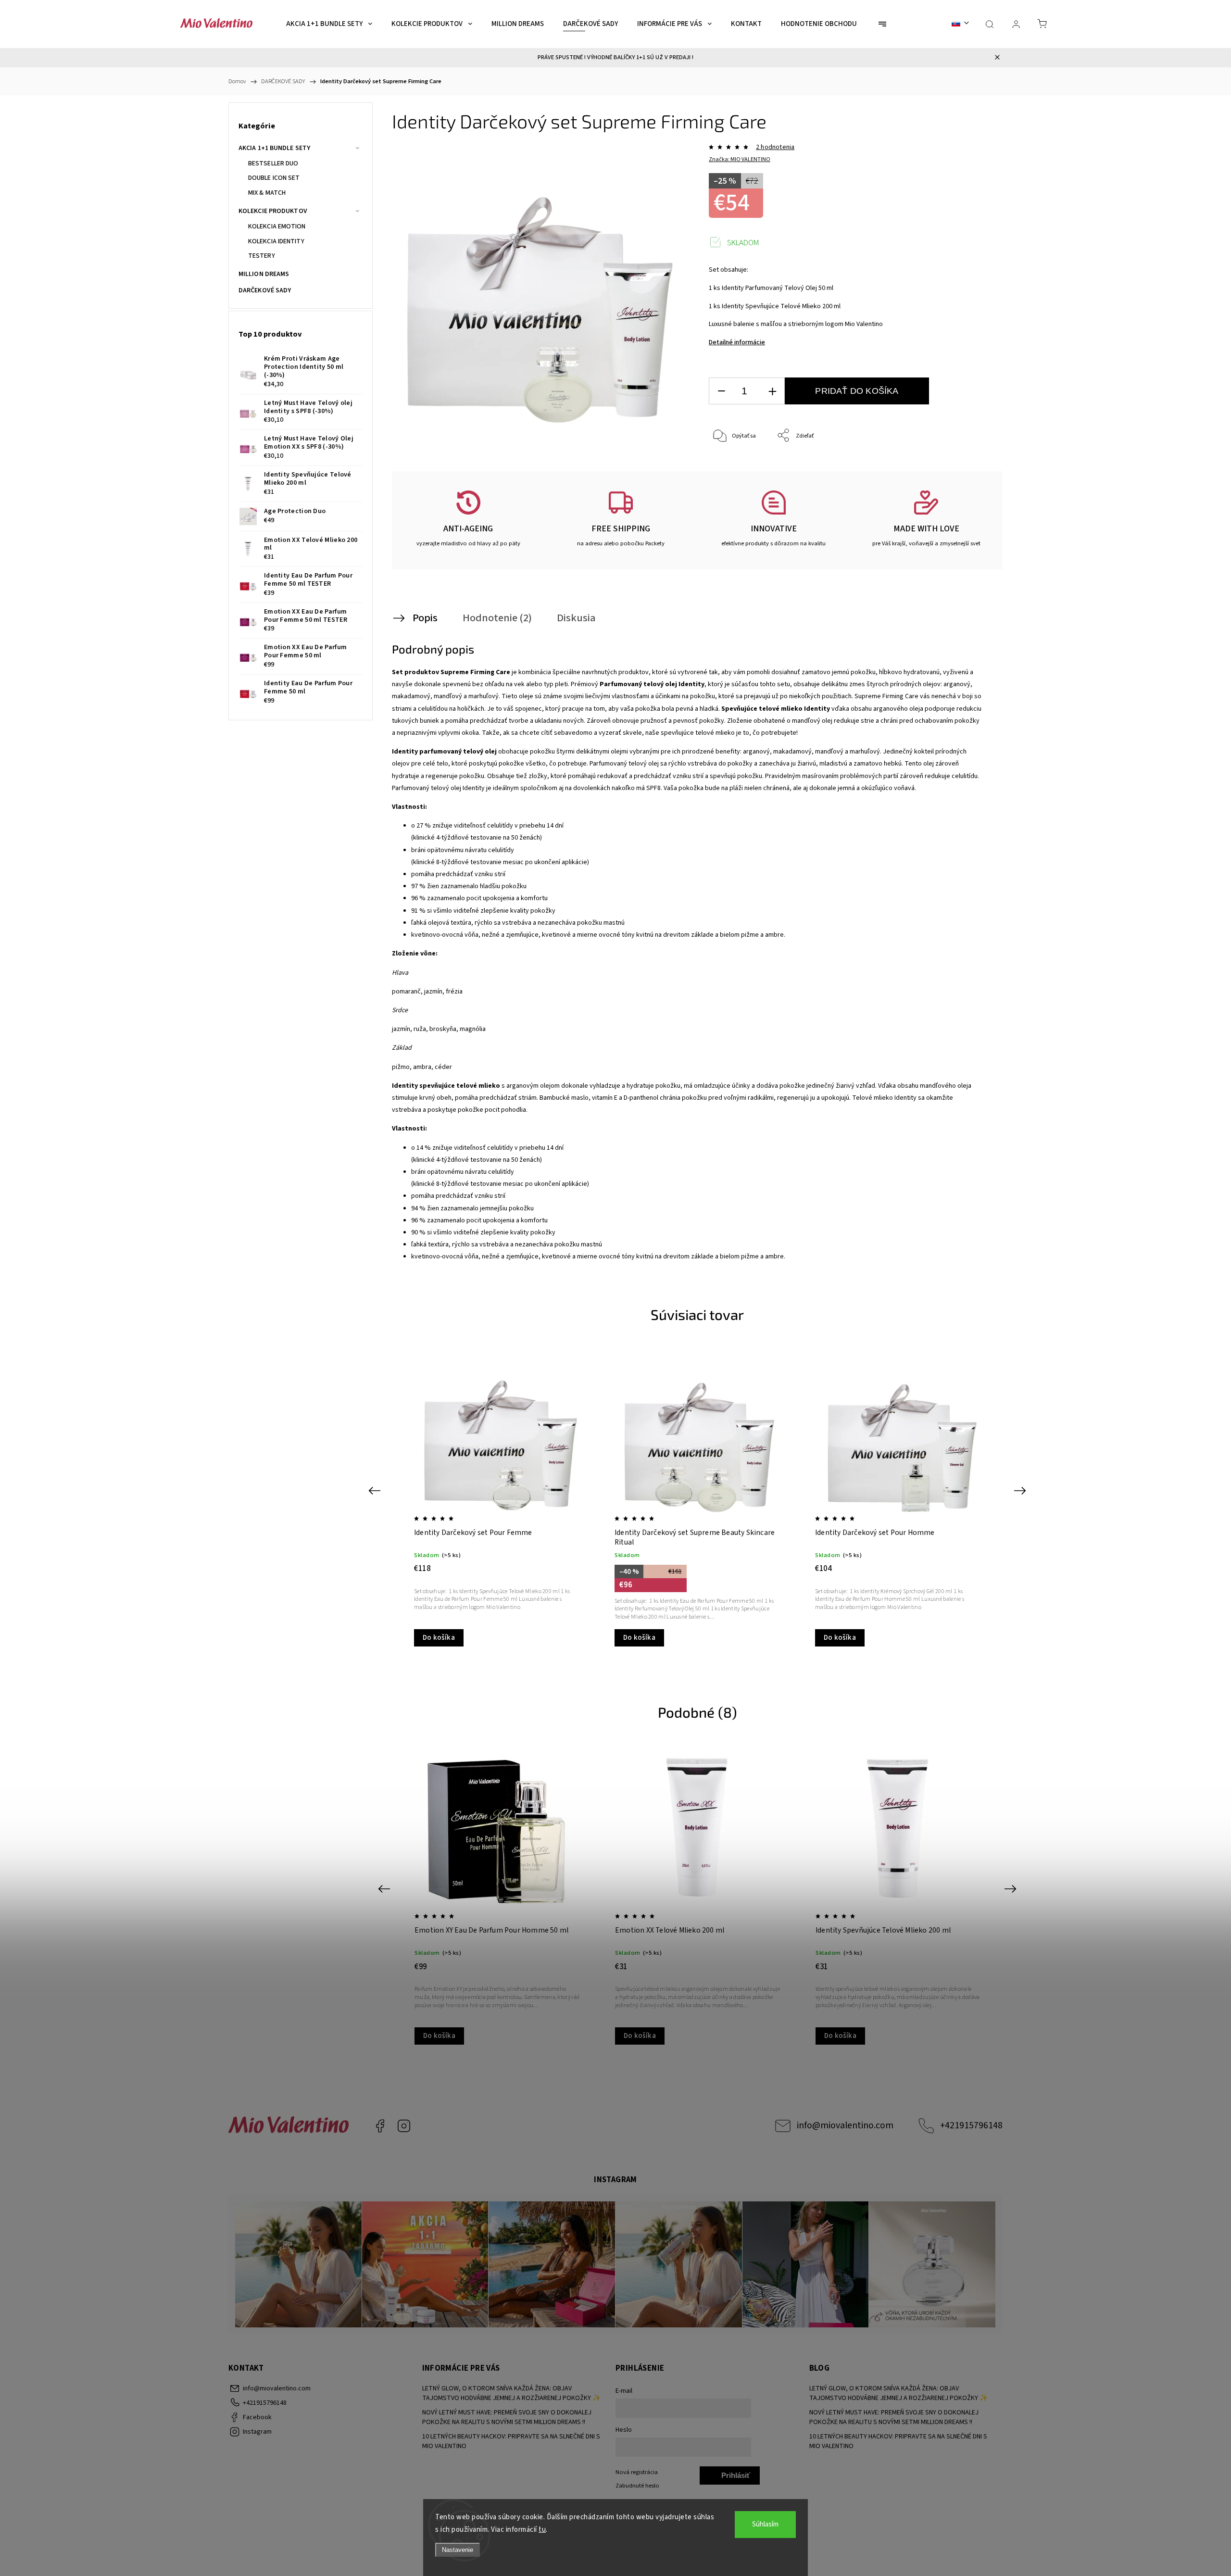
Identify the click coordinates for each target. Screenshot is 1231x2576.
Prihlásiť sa (736, 2478)
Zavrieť (969, 468)
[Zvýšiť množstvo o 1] (772, 391)
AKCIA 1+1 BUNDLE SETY (274, 148)
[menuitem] (329, 24)
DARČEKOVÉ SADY (265, 290)
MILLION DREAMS (264, 274)
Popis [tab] (425, 618)
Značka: (740, 159)
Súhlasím (765, 2524)
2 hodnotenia (775, 147)
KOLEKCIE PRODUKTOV (273, 211)
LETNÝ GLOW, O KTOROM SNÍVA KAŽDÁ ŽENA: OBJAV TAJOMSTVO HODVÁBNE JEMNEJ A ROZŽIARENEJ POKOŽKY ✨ (511, 2393)
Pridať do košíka (857, 391)
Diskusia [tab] (576, 618)
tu (542, 2530)
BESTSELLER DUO (273, 163)
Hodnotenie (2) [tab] (497, 618)
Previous (376, 1490)
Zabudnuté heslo (637, 2486)
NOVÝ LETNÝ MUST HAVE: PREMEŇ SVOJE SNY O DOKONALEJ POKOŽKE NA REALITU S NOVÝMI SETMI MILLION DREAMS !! (507, 2417)
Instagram (404, 2126)
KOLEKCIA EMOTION (277, 226)
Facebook (380, 2126)
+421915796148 (971, 2125)
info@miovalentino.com (845, 2125)
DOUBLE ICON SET (274, 178)
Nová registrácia (637, 2472)
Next (1022, 1490)
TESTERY (262, 256)
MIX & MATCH (267, 193)
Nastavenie (458, 2550)
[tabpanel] (497, 1497)
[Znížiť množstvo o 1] (721, 391)
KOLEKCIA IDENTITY (276, 241)
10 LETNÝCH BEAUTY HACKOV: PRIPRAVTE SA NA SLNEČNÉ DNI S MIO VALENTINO (511, 2441)
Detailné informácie (737, 342)
